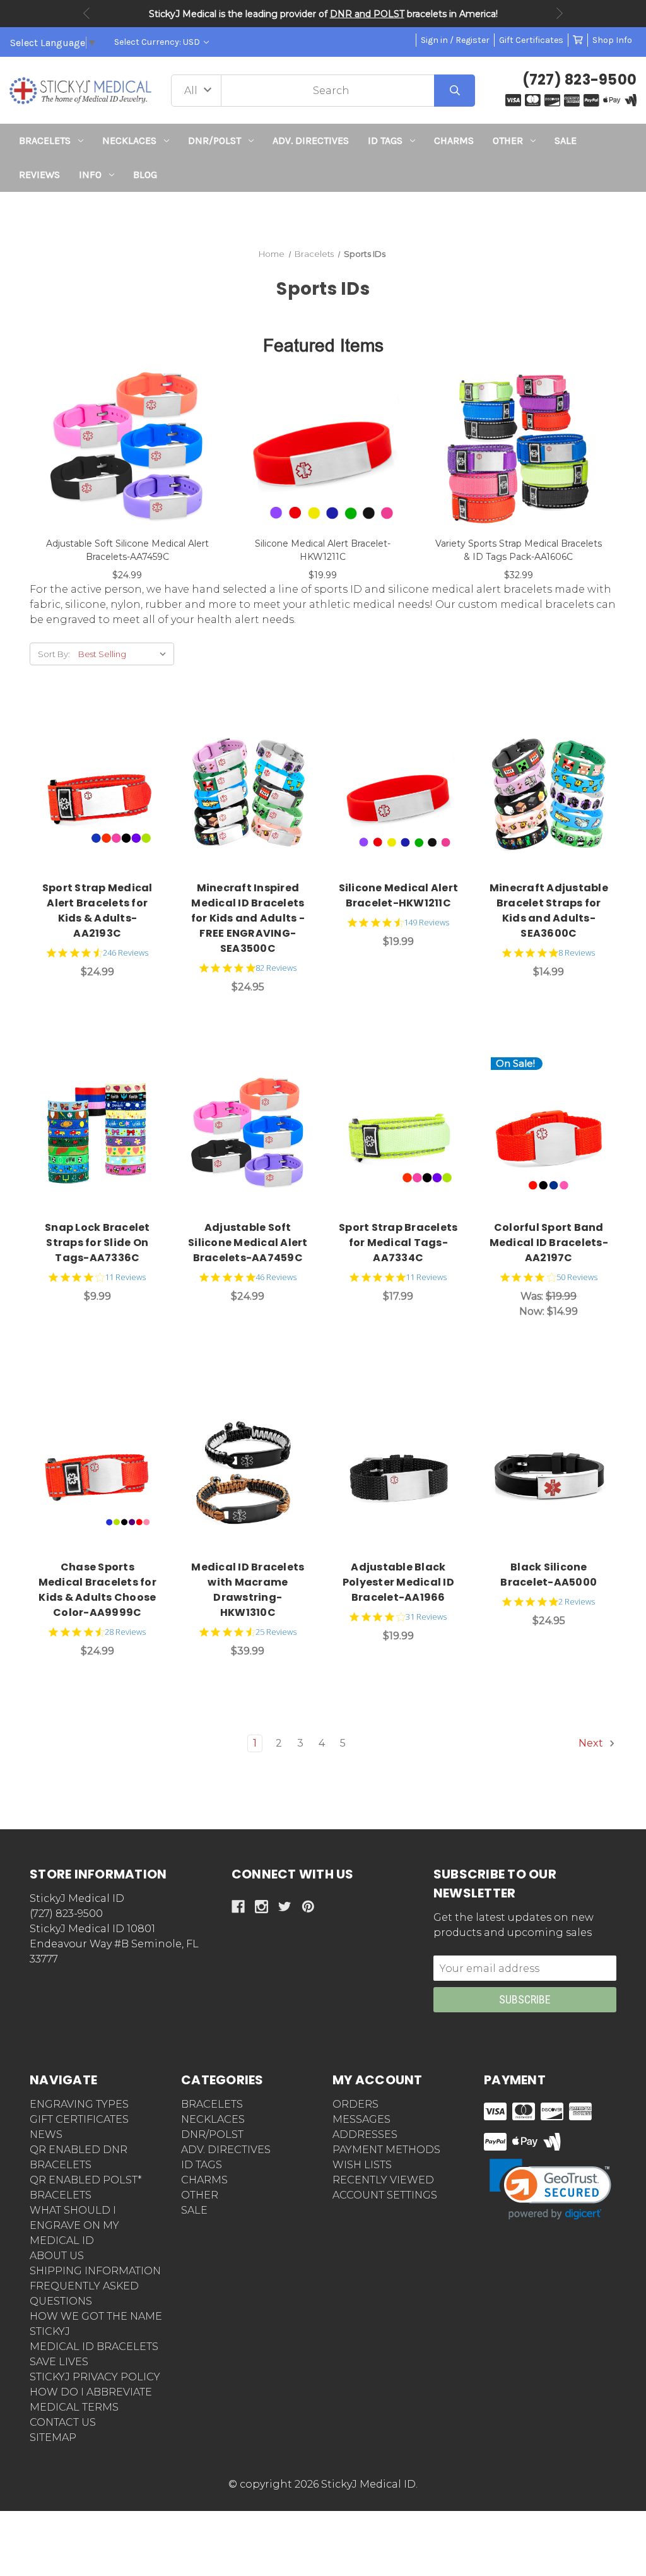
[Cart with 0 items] (578, 40)
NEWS (46, 2134)
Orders (355, 2104)
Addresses (365, 2134)
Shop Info (612, 40)
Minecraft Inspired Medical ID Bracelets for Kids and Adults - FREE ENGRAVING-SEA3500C (248, 918)
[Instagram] (261, 1907)
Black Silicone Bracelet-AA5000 (549, 1575)
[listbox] (125, 654)
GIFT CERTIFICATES (79, 2119)
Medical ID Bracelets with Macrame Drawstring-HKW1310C (248, 1590)
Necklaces (129, 140)
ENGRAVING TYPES (79, 2104)
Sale (566, 140)
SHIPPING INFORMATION (95, 2271)
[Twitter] (285, 1907)
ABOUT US (57, 2256)
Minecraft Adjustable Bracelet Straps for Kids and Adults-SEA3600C (549, 911)
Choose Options (104, 795)
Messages (361, 2119)
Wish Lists (362, 2165)
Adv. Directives (311, 140)
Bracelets (45, 140)
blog (145, 175)
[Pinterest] (308, 1907)
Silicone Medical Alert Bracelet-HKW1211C (399, 895)
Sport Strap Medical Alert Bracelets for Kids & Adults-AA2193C (97, 911)
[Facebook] (238, 1907)
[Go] (455, 91)
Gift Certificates (531, 40)
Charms (454, 140)
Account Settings (385, 2195)
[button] (323, 215)
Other (508, 140)
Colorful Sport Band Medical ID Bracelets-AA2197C (549, 1243)
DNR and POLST (367, 14)
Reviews (39, 175)
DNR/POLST (214, 140)
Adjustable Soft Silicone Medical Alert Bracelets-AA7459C (248, 1243)
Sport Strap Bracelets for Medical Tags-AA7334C (398, 1243)
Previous (86, 13)
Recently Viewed (383, 2180)
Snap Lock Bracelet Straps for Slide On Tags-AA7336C (97, 1243)
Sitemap (53, 2437)
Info (90, 175)
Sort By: (54, 654)
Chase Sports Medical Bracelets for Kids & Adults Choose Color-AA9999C (97, 1590)
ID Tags (385, 140)
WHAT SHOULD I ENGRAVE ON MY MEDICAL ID (74, 2225)
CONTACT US (63, 2422)
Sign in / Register (455, 40)
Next (560, 13)
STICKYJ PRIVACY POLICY (95, 2377)
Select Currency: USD (158, 42)
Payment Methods (386, 2150)
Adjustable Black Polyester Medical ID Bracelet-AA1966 (398, 1582)
